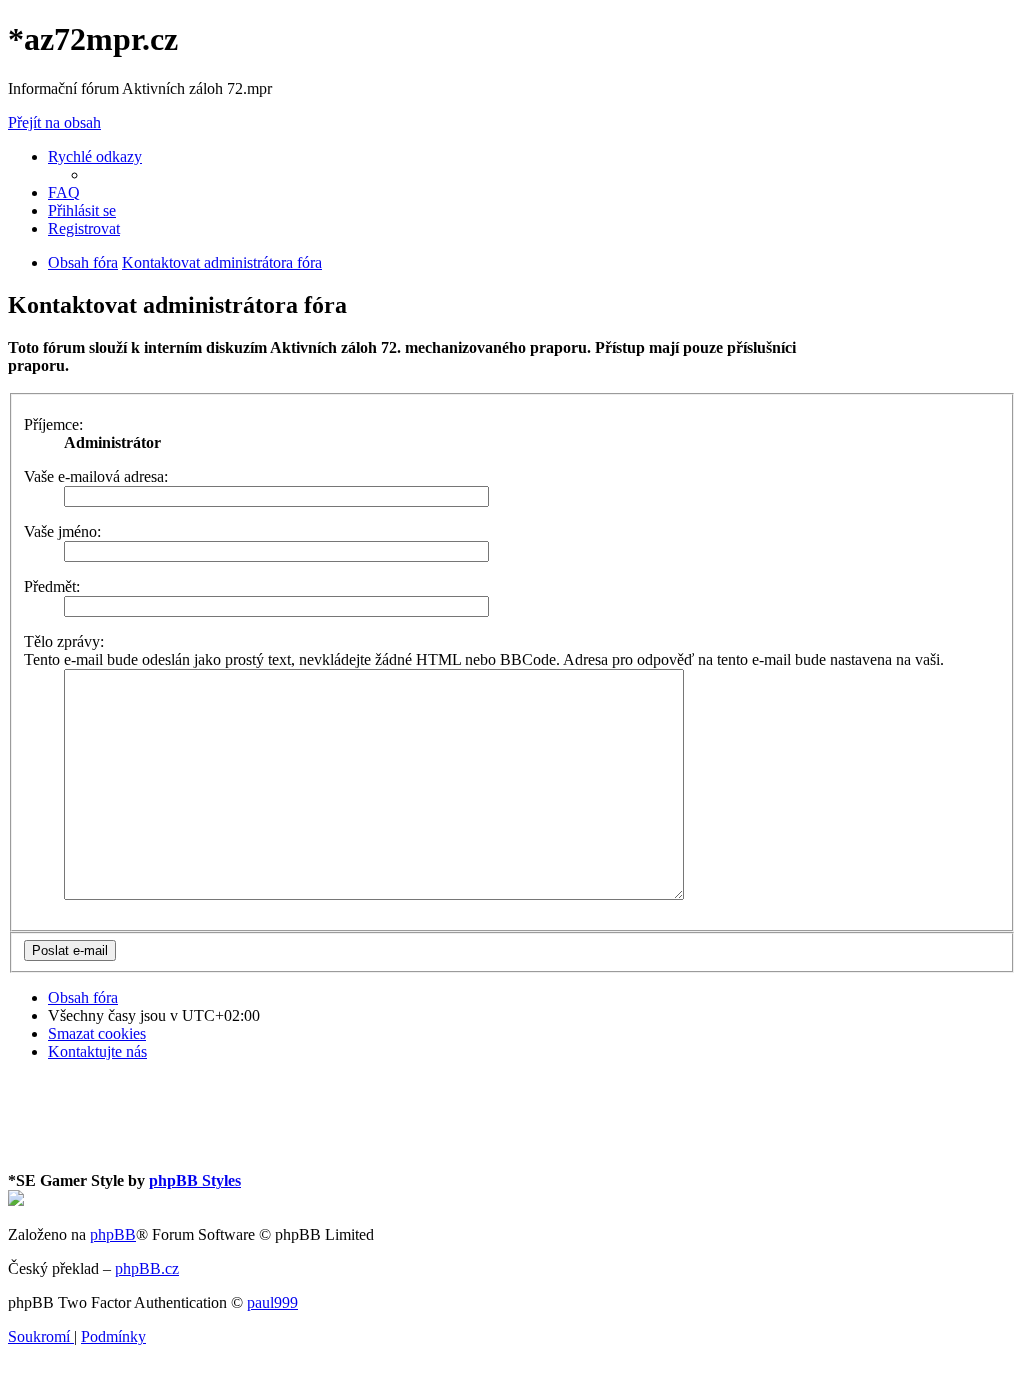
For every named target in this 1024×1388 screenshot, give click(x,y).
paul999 (272, 1302)
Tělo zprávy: (64, 641)
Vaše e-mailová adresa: (96, 476)
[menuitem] (64, 192)
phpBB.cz (147, 1268)
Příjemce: (53, 424)
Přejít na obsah (54, 122)
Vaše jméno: (62, 531)
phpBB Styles (195, 1180)
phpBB (113, 1234)
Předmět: (52, 586)
